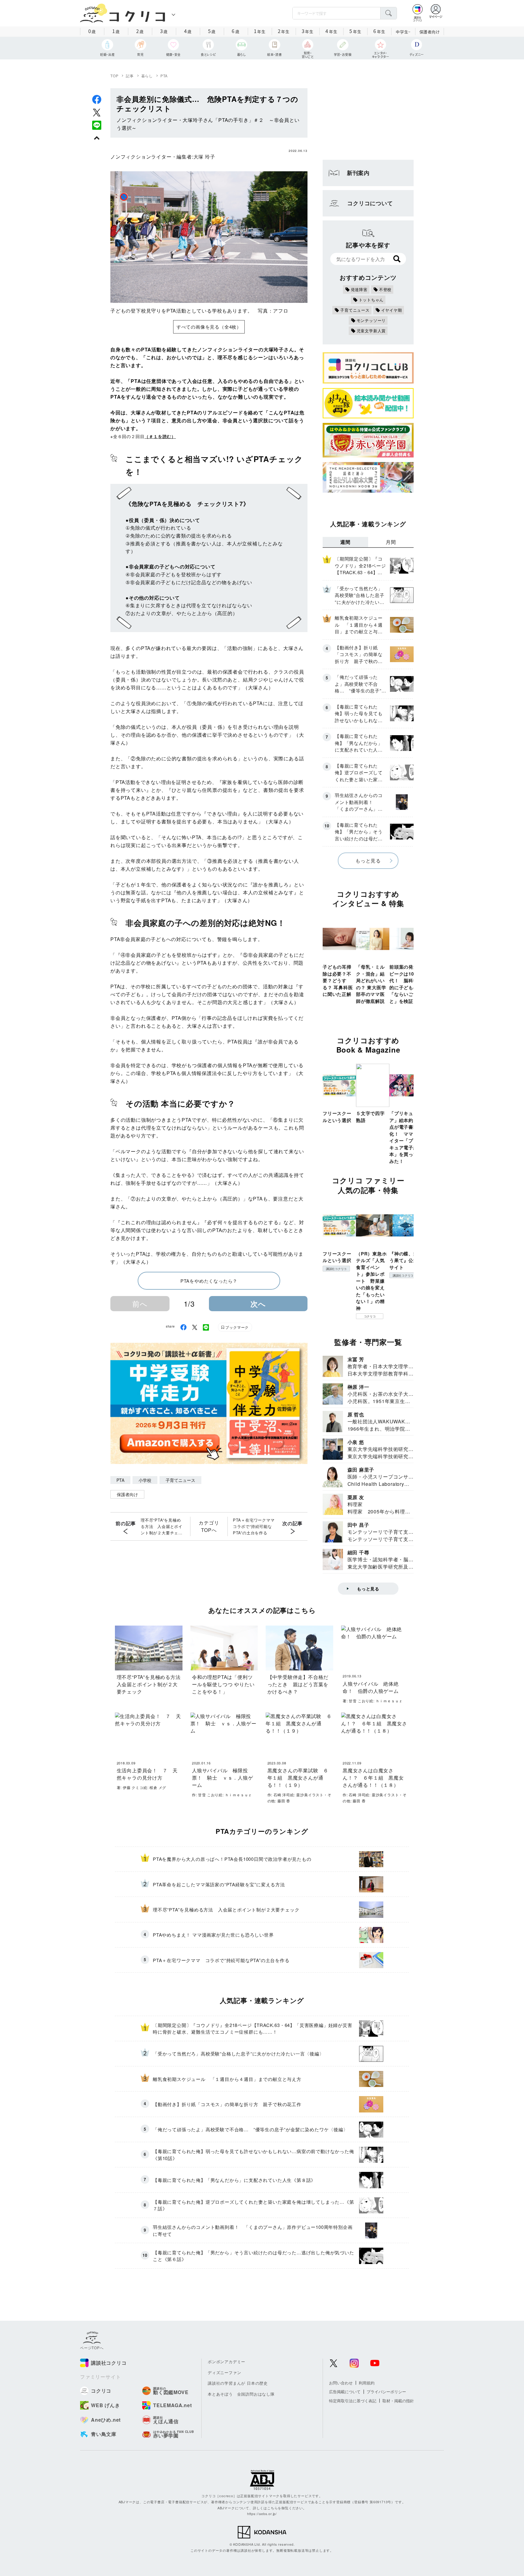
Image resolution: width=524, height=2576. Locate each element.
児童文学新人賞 (371, 331)
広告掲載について (345, 2392)
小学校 (145, 1480)
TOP (114, 76)
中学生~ (403, 32)
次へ (258, 1304)
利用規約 (367, 2383)
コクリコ (370, 1316)
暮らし (147, 76)
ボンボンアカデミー (227, 2362)
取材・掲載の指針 (398, 2401)
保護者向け (430, 32)
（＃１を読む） (160, 436)
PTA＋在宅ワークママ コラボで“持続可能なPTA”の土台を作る (255, 1526)
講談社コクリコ (336, 1269)
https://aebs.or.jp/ (262, 2514)
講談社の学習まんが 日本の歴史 (238, 2383)
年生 (260, 31)
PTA (164, 76)
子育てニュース (180, 1480)
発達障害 (359, 289)
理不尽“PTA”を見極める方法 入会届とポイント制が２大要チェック (162, 1526)
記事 (130, 76)
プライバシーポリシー (386, 2392)
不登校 (385, 289)
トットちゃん (371, 300)
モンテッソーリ (371, 320)
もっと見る (368, 861)
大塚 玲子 (204, 157)
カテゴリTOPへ (209, 1526)
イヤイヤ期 (392, 310)
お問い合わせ (341, 2383)
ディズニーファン (224, 2372)
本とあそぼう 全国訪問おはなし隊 (241, 2394)
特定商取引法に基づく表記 (353, 2401)
